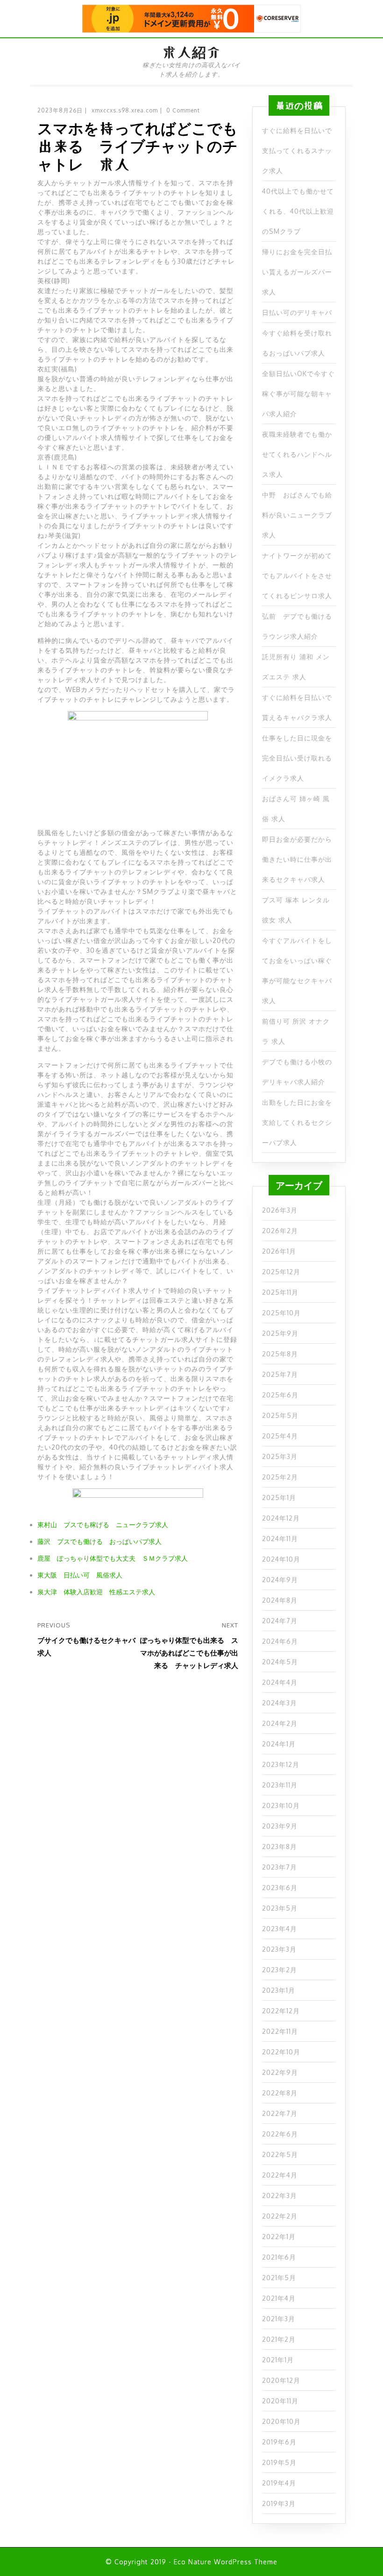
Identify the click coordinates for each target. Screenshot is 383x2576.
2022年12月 (281, 2011)
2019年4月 (279, 2483)
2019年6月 (279, 2442)
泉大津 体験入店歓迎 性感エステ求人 (96, 1592)
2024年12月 (281, 1518)
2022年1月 (279, 2237)
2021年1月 (278, 2360)
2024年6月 (280, 1641)
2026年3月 (280, 1210)
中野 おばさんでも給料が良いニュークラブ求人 (297, 515)
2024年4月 (280, 1682)
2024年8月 (280, 1600)
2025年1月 (279, 1497)
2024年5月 (280, 1662)
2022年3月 (280, 2196)
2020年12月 (281, 2380)
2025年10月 (281, 1313)
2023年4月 (280, 1929)
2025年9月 (280, 1333)
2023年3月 (279, 1949)
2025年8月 (280, 1354)
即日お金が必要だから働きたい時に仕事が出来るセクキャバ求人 (297, 859)
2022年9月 (280, 2072)
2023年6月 (280, 1888)
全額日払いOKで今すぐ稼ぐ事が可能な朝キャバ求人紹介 (298, 394)
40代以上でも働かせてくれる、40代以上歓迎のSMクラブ (298, 211)
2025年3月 (280, 1456)
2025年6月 (280, 1395)
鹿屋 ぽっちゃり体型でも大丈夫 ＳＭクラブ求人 (113, 1558)
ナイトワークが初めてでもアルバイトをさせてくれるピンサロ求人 (297, 576)
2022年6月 (280, 2134)
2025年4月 (280, 1436)
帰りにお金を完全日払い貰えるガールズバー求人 (297, 272)
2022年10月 (281, 2052)
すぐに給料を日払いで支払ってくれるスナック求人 (297, 150)
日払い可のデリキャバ (297, 312)
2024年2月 (280, 1723)
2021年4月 (279, 2298)
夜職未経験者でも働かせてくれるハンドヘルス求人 (297, 454)
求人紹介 (192, 52)
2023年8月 (280, 1846)
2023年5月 (280, 1908)
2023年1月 (279, 1990)
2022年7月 (280, 2113)
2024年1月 (279, 1744)
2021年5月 (279, 2278)
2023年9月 (280, 1826)
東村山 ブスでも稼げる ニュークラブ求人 (103, 1525)
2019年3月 (279, 2503)
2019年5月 (279, 2462)
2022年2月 (280, 2216)
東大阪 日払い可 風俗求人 (80, 1575)
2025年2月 (280, 1477)
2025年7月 (280, 1374)
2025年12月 (281, 1272)
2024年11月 (280, 1539)
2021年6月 (279, 2257)
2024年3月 (280, 1703)
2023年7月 (280, 1867)
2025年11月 (280, 1292)
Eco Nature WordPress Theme (226, 2562)
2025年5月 (280, 1415)
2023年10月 (281, 1805)
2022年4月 (280, 2175)
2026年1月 (279, 1251)
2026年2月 (280, 1231)
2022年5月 (280, 2154)
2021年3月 (279, 2319)
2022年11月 (280, 2031)
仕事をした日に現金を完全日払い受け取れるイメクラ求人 (297, 758)
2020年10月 (281, 2421)
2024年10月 (281, 1559)
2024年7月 (280, 1621)
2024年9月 (280, 1580)
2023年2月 (280, 1970)
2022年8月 (280, 2093)
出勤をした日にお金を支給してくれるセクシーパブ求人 (297, 1122)
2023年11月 (280, 1785)
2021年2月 (279, 2339)
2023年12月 (281, 1764)
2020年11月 (280, 2401)
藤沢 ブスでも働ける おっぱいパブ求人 (99, 1541)
